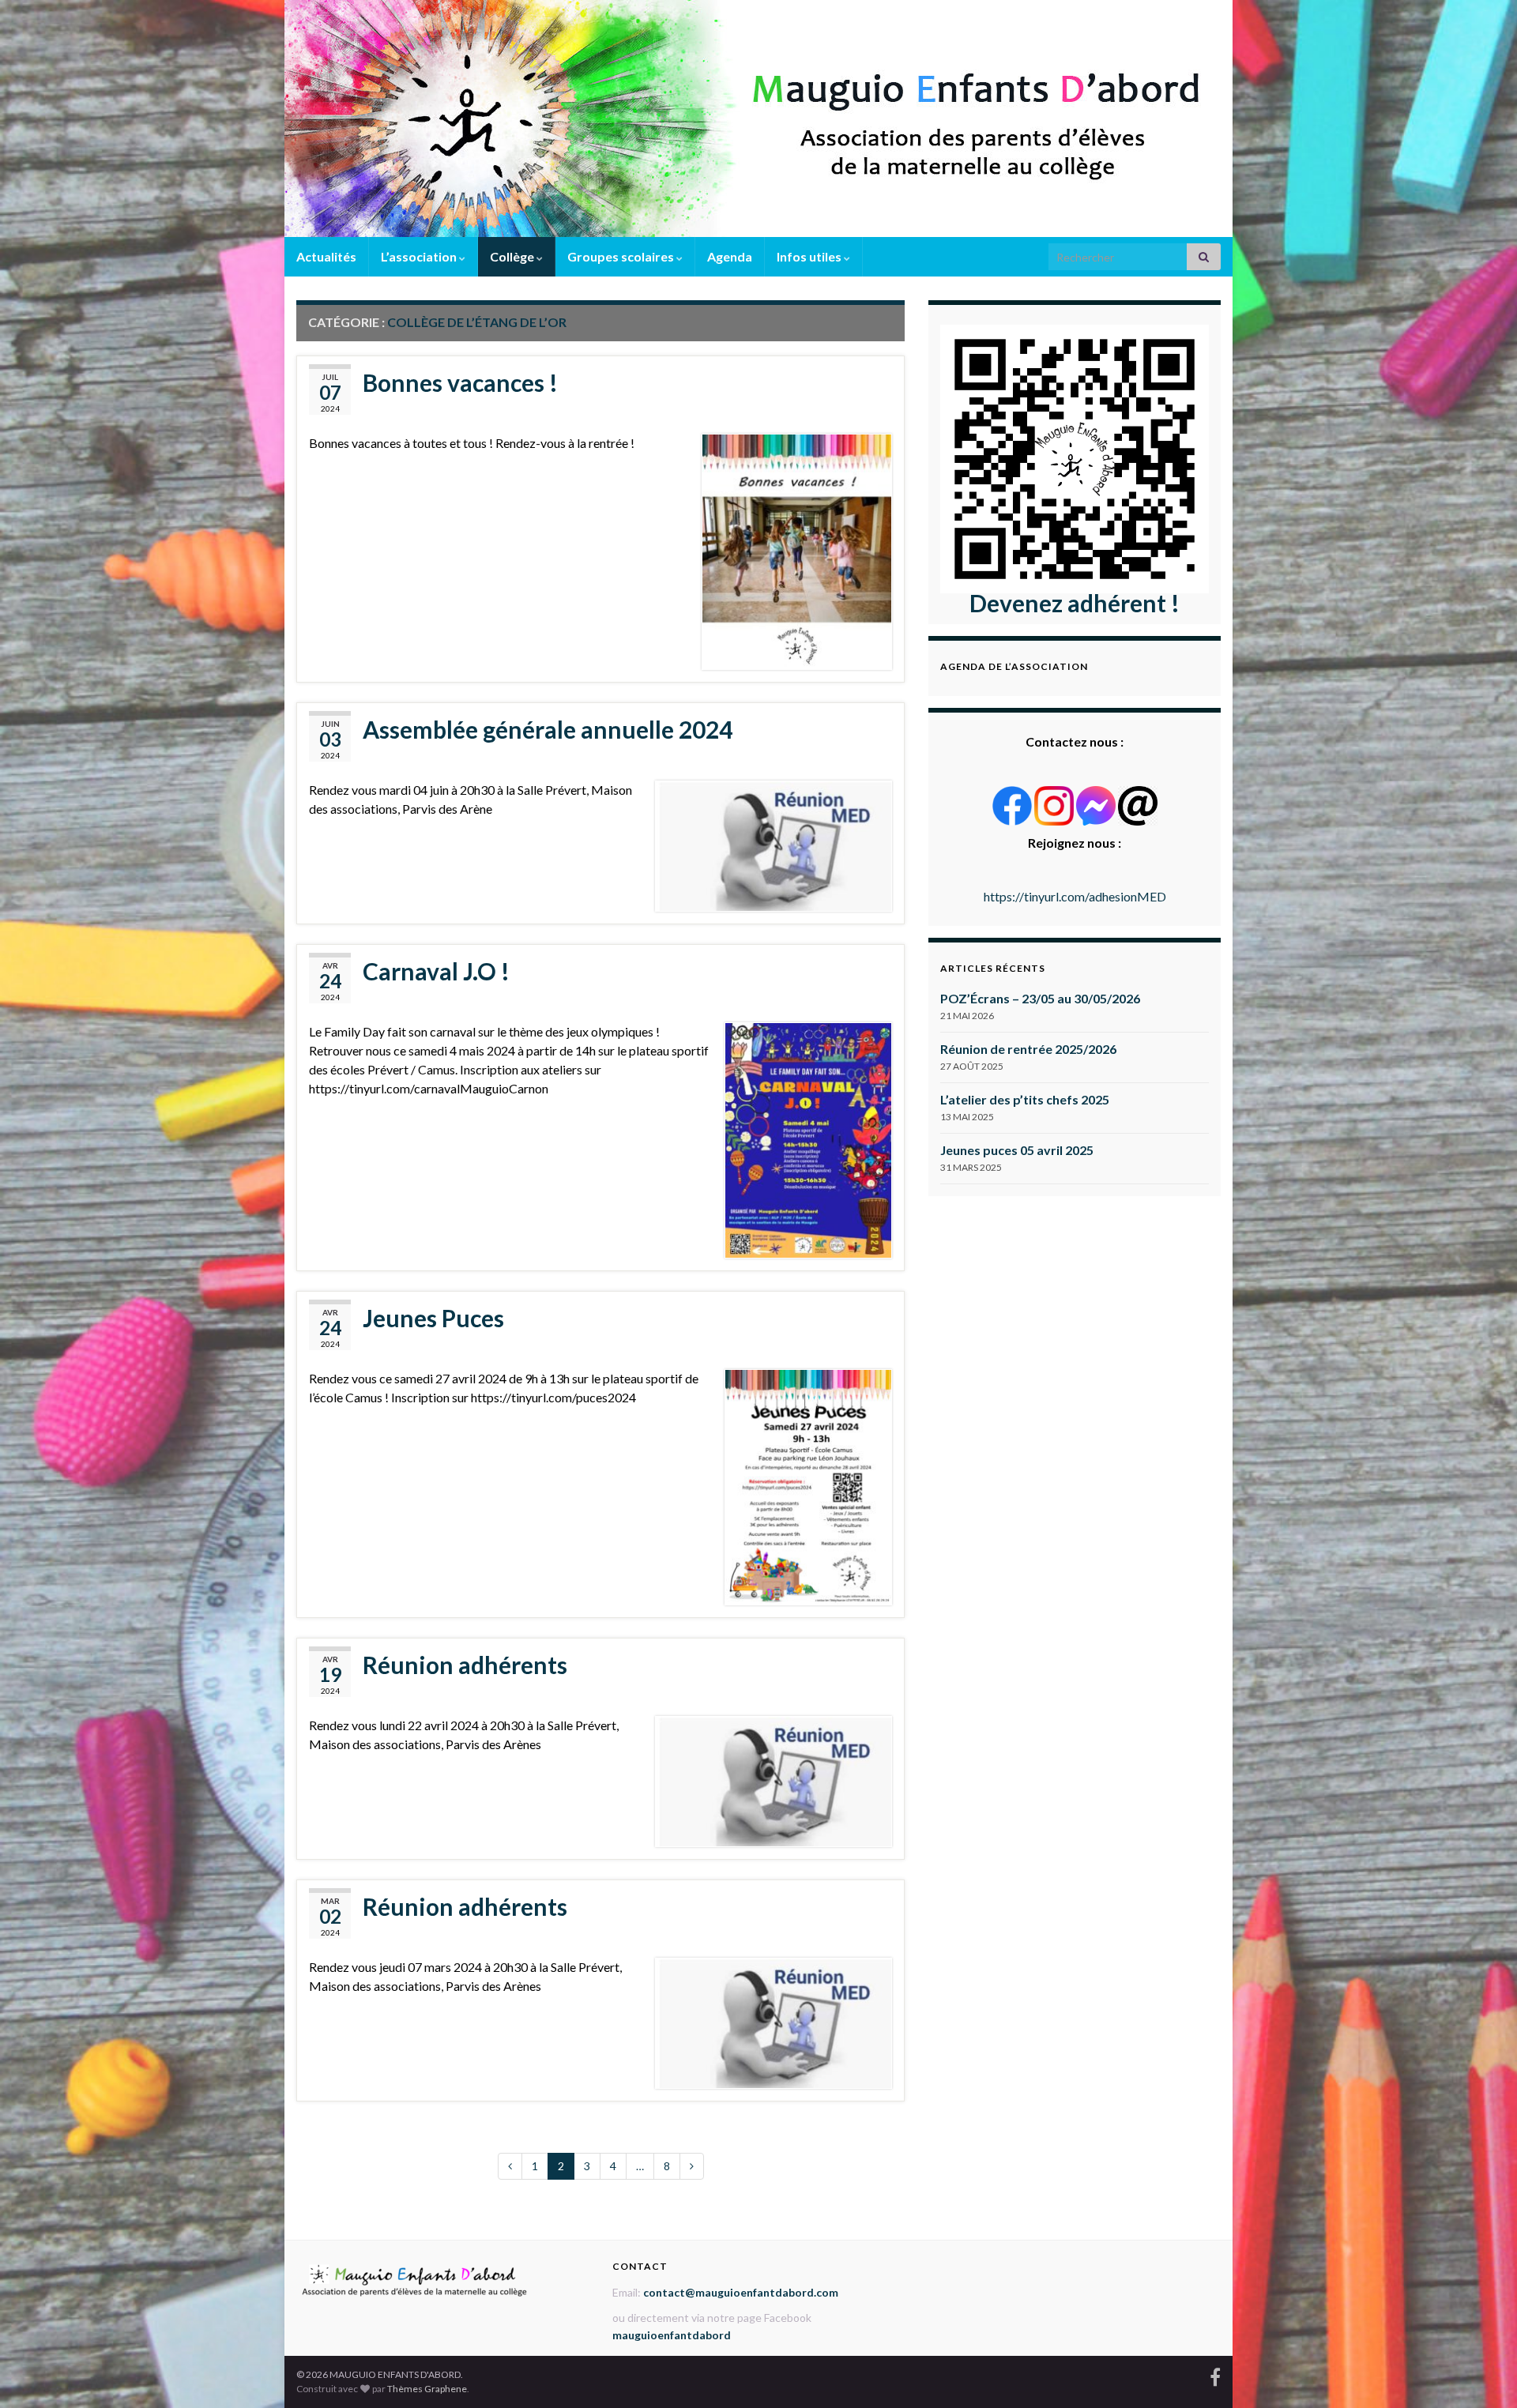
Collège (513, 256)
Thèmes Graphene (427, 2389)
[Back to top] (1481, 2372)
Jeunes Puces (433, 1318)
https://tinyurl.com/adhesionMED (1075, 896)
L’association (420, 256)
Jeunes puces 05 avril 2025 (1017, 1150)
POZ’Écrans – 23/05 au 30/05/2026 (1040, 998)
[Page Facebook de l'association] (1215, 2374)
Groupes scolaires (622, 256)
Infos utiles (810, 256)
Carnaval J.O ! (436, 971)
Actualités (326, 256)
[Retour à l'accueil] (758, 119)
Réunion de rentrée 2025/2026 (1028, 1049)
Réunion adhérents (465, 1665)
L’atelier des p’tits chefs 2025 (1025, 1099)
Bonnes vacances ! (460, 382)
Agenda (730, 256)
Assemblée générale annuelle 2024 (548, 729)
